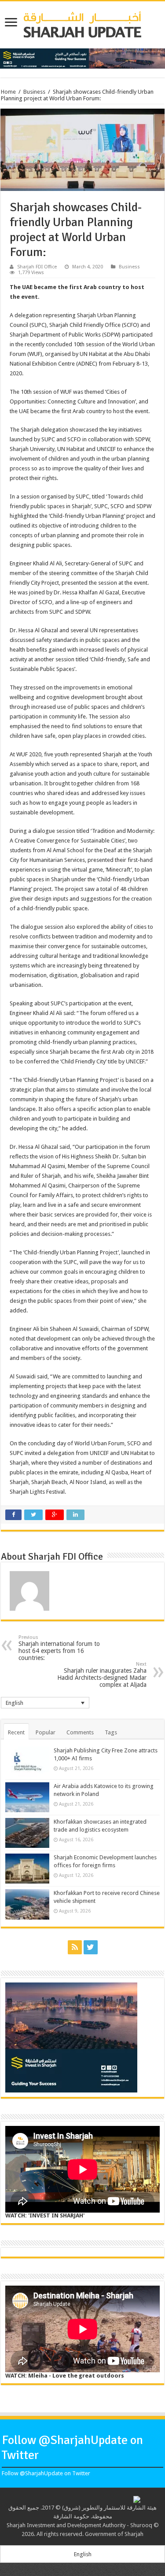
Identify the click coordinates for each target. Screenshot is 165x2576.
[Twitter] (91, 1947)
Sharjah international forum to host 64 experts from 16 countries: (59, 1648)
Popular (46, 1732)
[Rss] (75, 1947)
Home (8, 92)
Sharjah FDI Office (37, 267)
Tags (111, 1732)
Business (34, 92)
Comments (80, 1732)
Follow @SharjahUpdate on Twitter (46, 2473)
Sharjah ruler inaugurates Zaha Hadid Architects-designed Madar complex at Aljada (102, 1675)
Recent (16, 1732)
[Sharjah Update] (83, 23)
